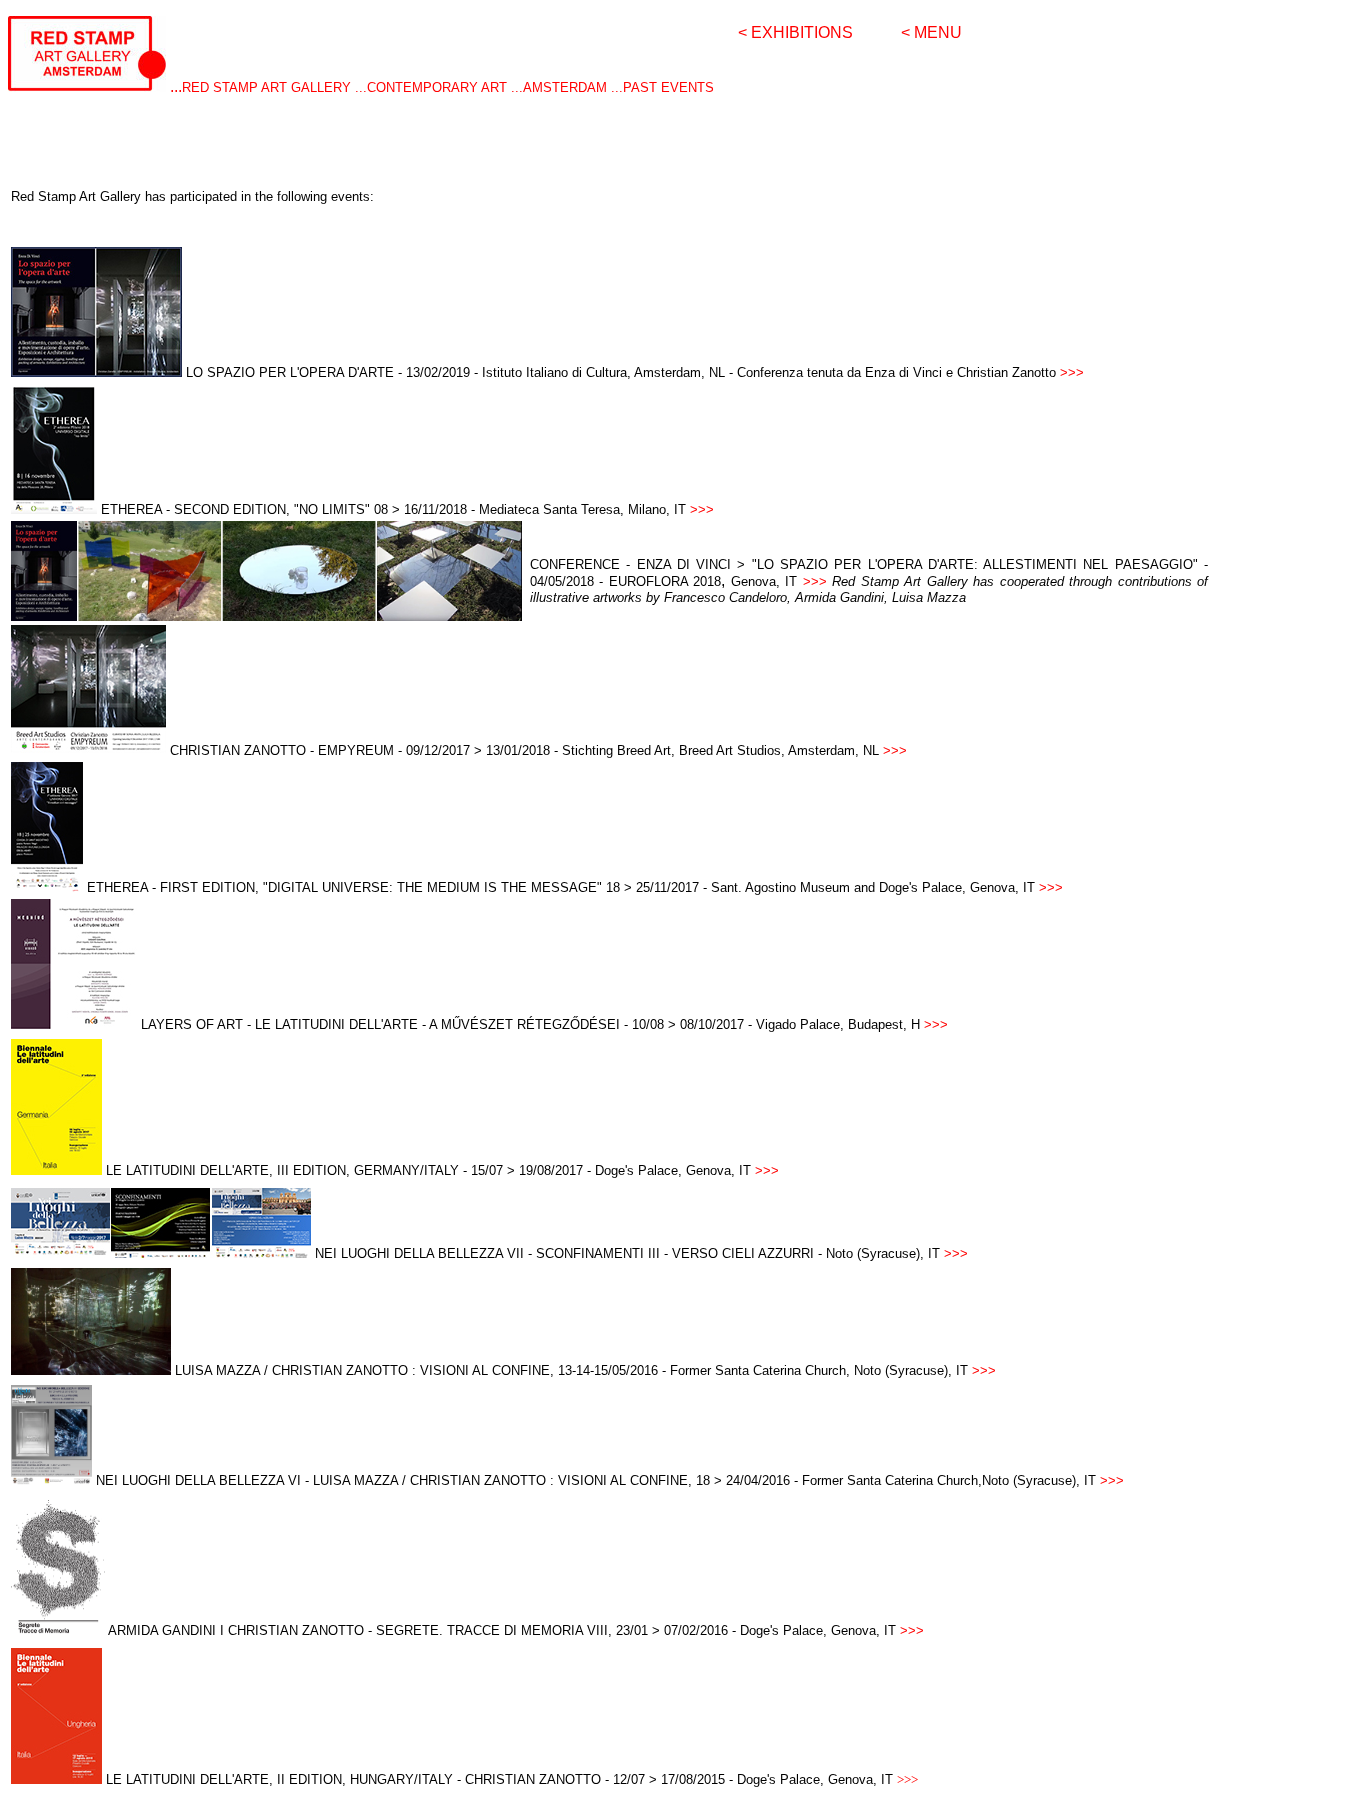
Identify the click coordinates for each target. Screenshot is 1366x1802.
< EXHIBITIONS (795, 32)
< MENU (931, 32)
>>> (815, 581)
